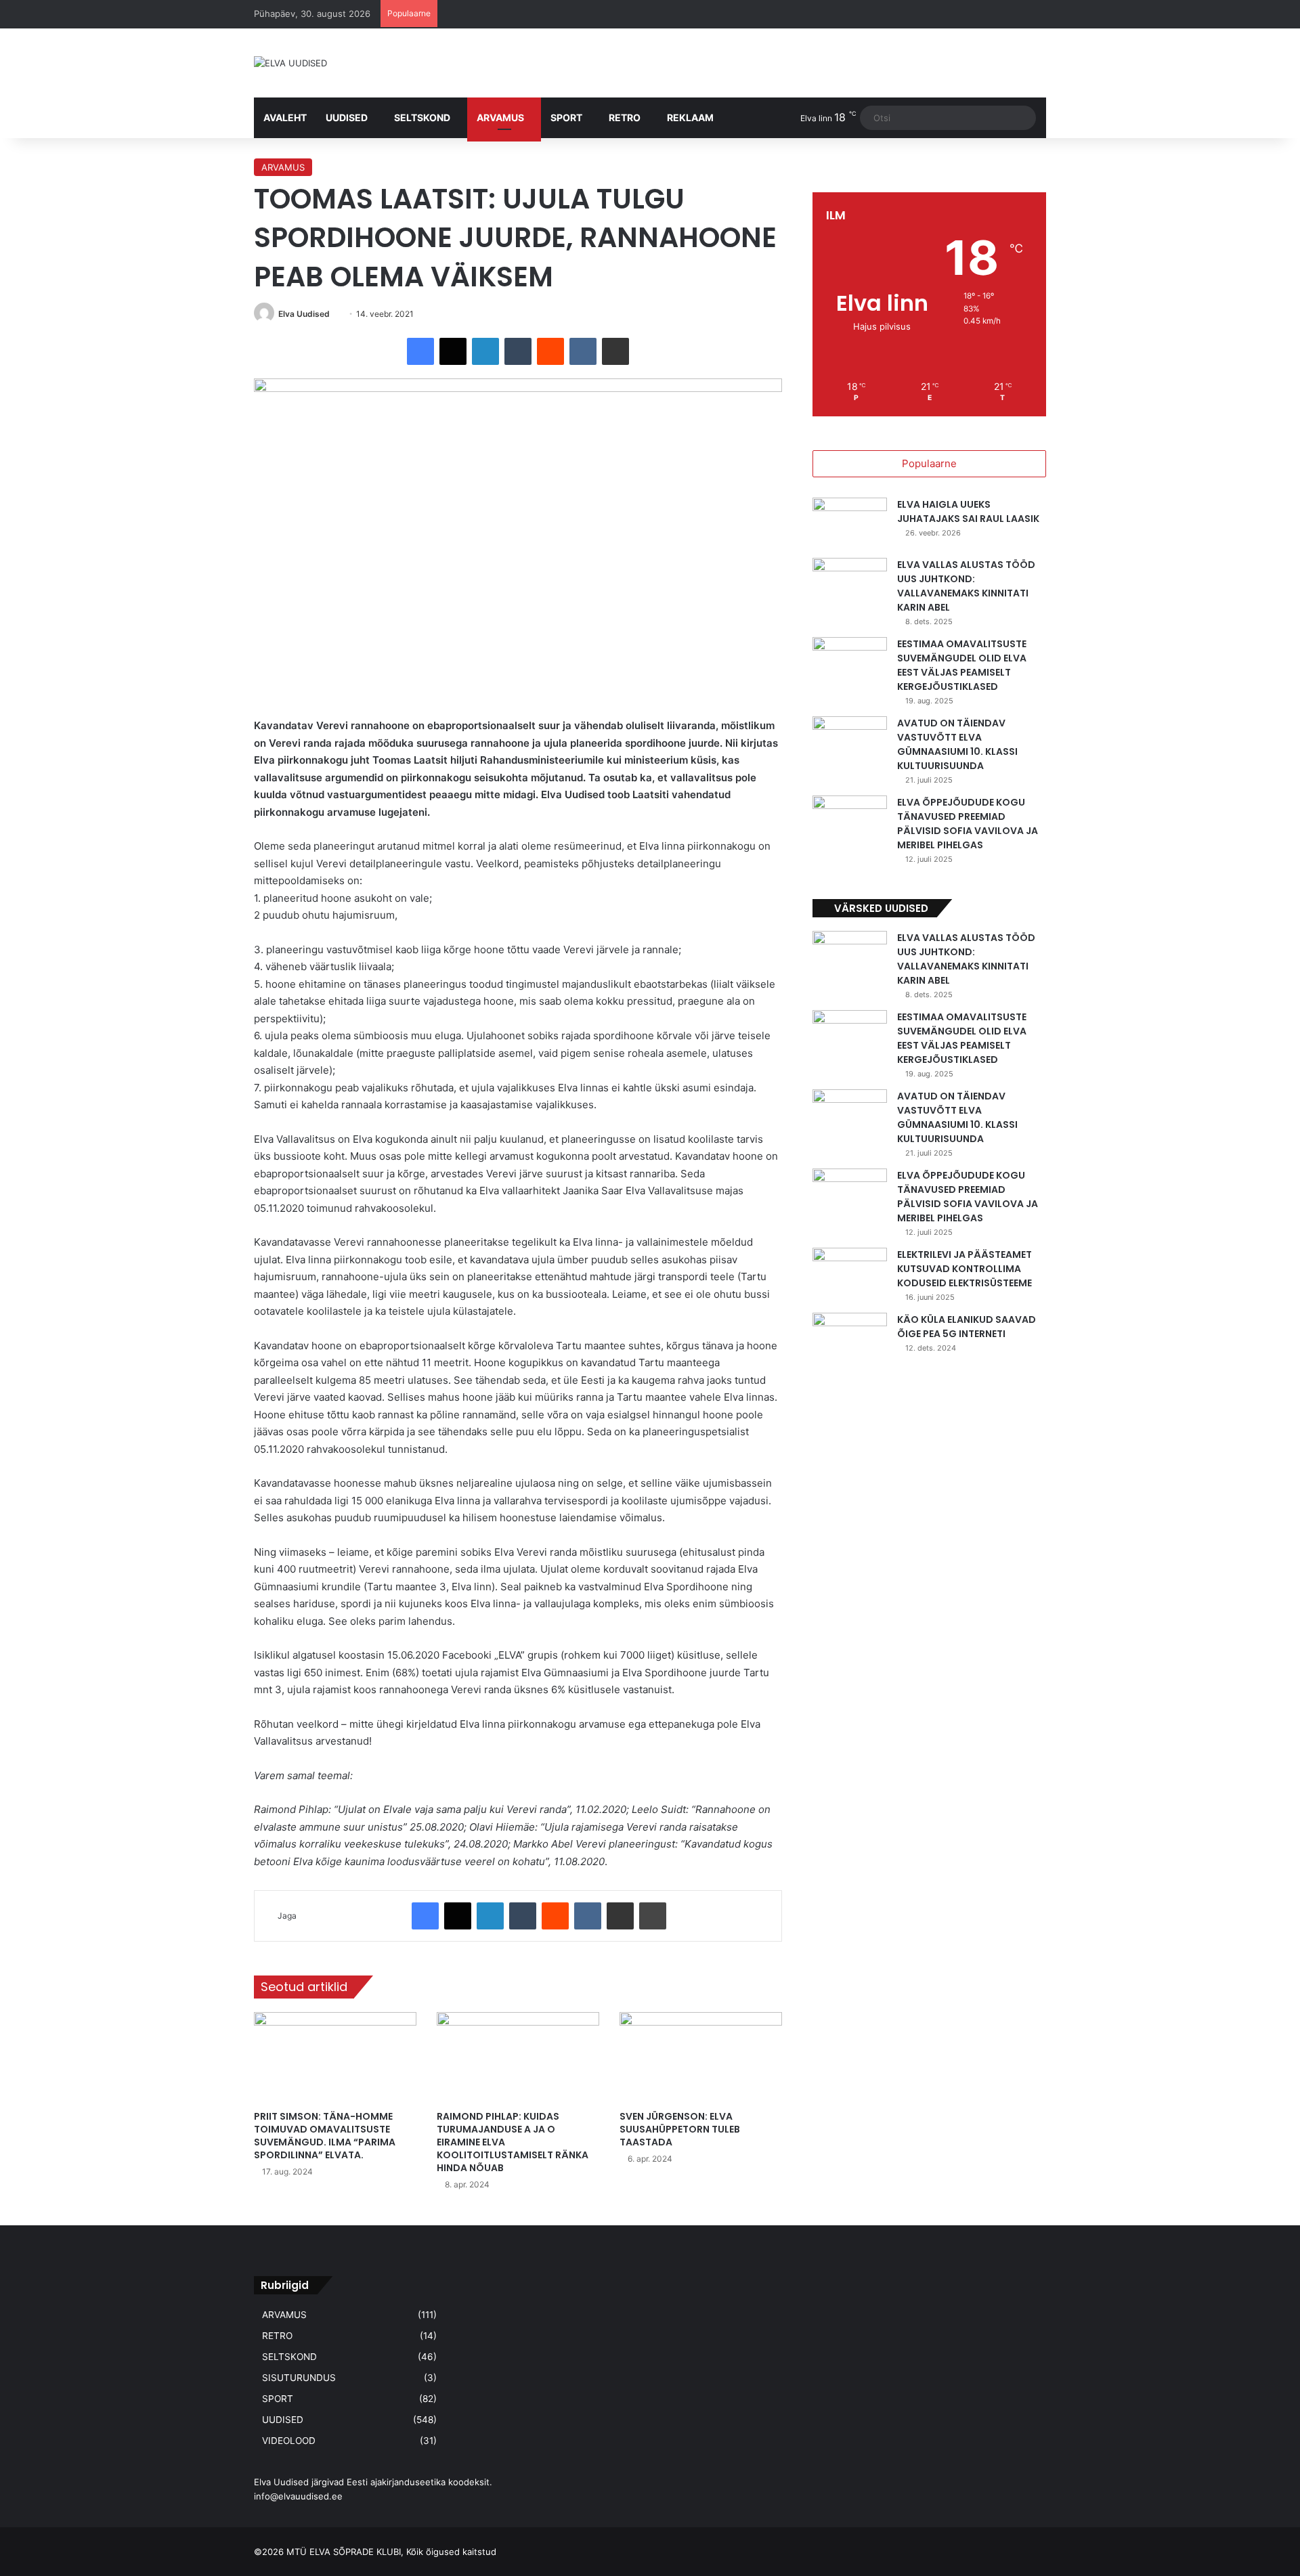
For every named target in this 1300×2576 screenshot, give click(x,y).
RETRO (625, 117)
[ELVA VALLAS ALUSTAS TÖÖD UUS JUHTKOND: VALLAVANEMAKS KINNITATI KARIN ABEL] (850, 583)
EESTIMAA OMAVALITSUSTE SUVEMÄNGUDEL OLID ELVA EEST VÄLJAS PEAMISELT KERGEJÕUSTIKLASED (962, 665)
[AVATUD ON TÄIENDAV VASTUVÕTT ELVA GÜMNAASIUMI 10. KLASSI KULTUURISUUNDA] (850, 742)
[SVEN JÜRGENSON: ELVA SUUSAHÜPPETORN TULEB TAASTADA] (701, 2058)
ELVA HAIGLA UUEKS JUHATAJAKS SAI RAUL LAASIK (968, 511)
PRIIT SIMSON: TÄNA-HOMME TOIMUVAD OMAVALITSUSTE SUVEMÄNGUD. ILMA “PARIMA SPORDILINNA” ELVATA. (325, 2136)
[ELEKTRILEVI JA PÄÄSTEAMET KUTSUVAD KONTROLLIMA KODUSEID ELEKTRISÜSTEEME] (850, 1273)
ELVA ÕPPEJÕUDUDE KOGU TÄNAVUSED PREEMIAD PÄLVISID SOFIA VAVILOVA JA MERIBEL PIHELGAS (968, 824)
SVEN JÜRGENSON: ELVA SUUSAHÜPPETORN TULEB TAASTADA (680, 2129)
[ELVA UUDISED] (290, 63)
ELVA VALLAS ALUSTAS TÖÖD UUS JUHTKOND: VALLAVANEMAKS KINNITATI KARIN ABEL (966, 586)
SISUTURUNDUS (299, 2378)
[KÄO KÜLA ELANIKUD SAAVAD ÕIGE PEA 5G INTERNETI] (850, 1338)
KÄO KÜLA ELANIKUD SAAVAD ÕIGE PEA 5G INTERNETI (967, 1327)
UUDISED (347, 117)
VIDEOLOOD (289, 2441)
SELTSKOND (422, 117)
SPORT (566, 117)
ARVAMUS (500, 117)
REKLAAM (690, 117)
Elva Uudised (304, 314)
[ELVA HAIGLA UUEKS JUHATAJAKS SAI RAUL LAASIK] (850, 523)
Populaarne (929, 463)
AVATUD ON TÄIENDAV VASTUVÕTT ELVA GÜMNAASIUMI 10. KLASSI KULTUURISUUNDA (957, 744)
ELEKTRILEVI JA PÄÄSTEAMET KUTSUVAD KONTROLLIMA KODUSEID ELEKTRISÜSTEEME (965, 1269)
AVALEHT (285, 117)
